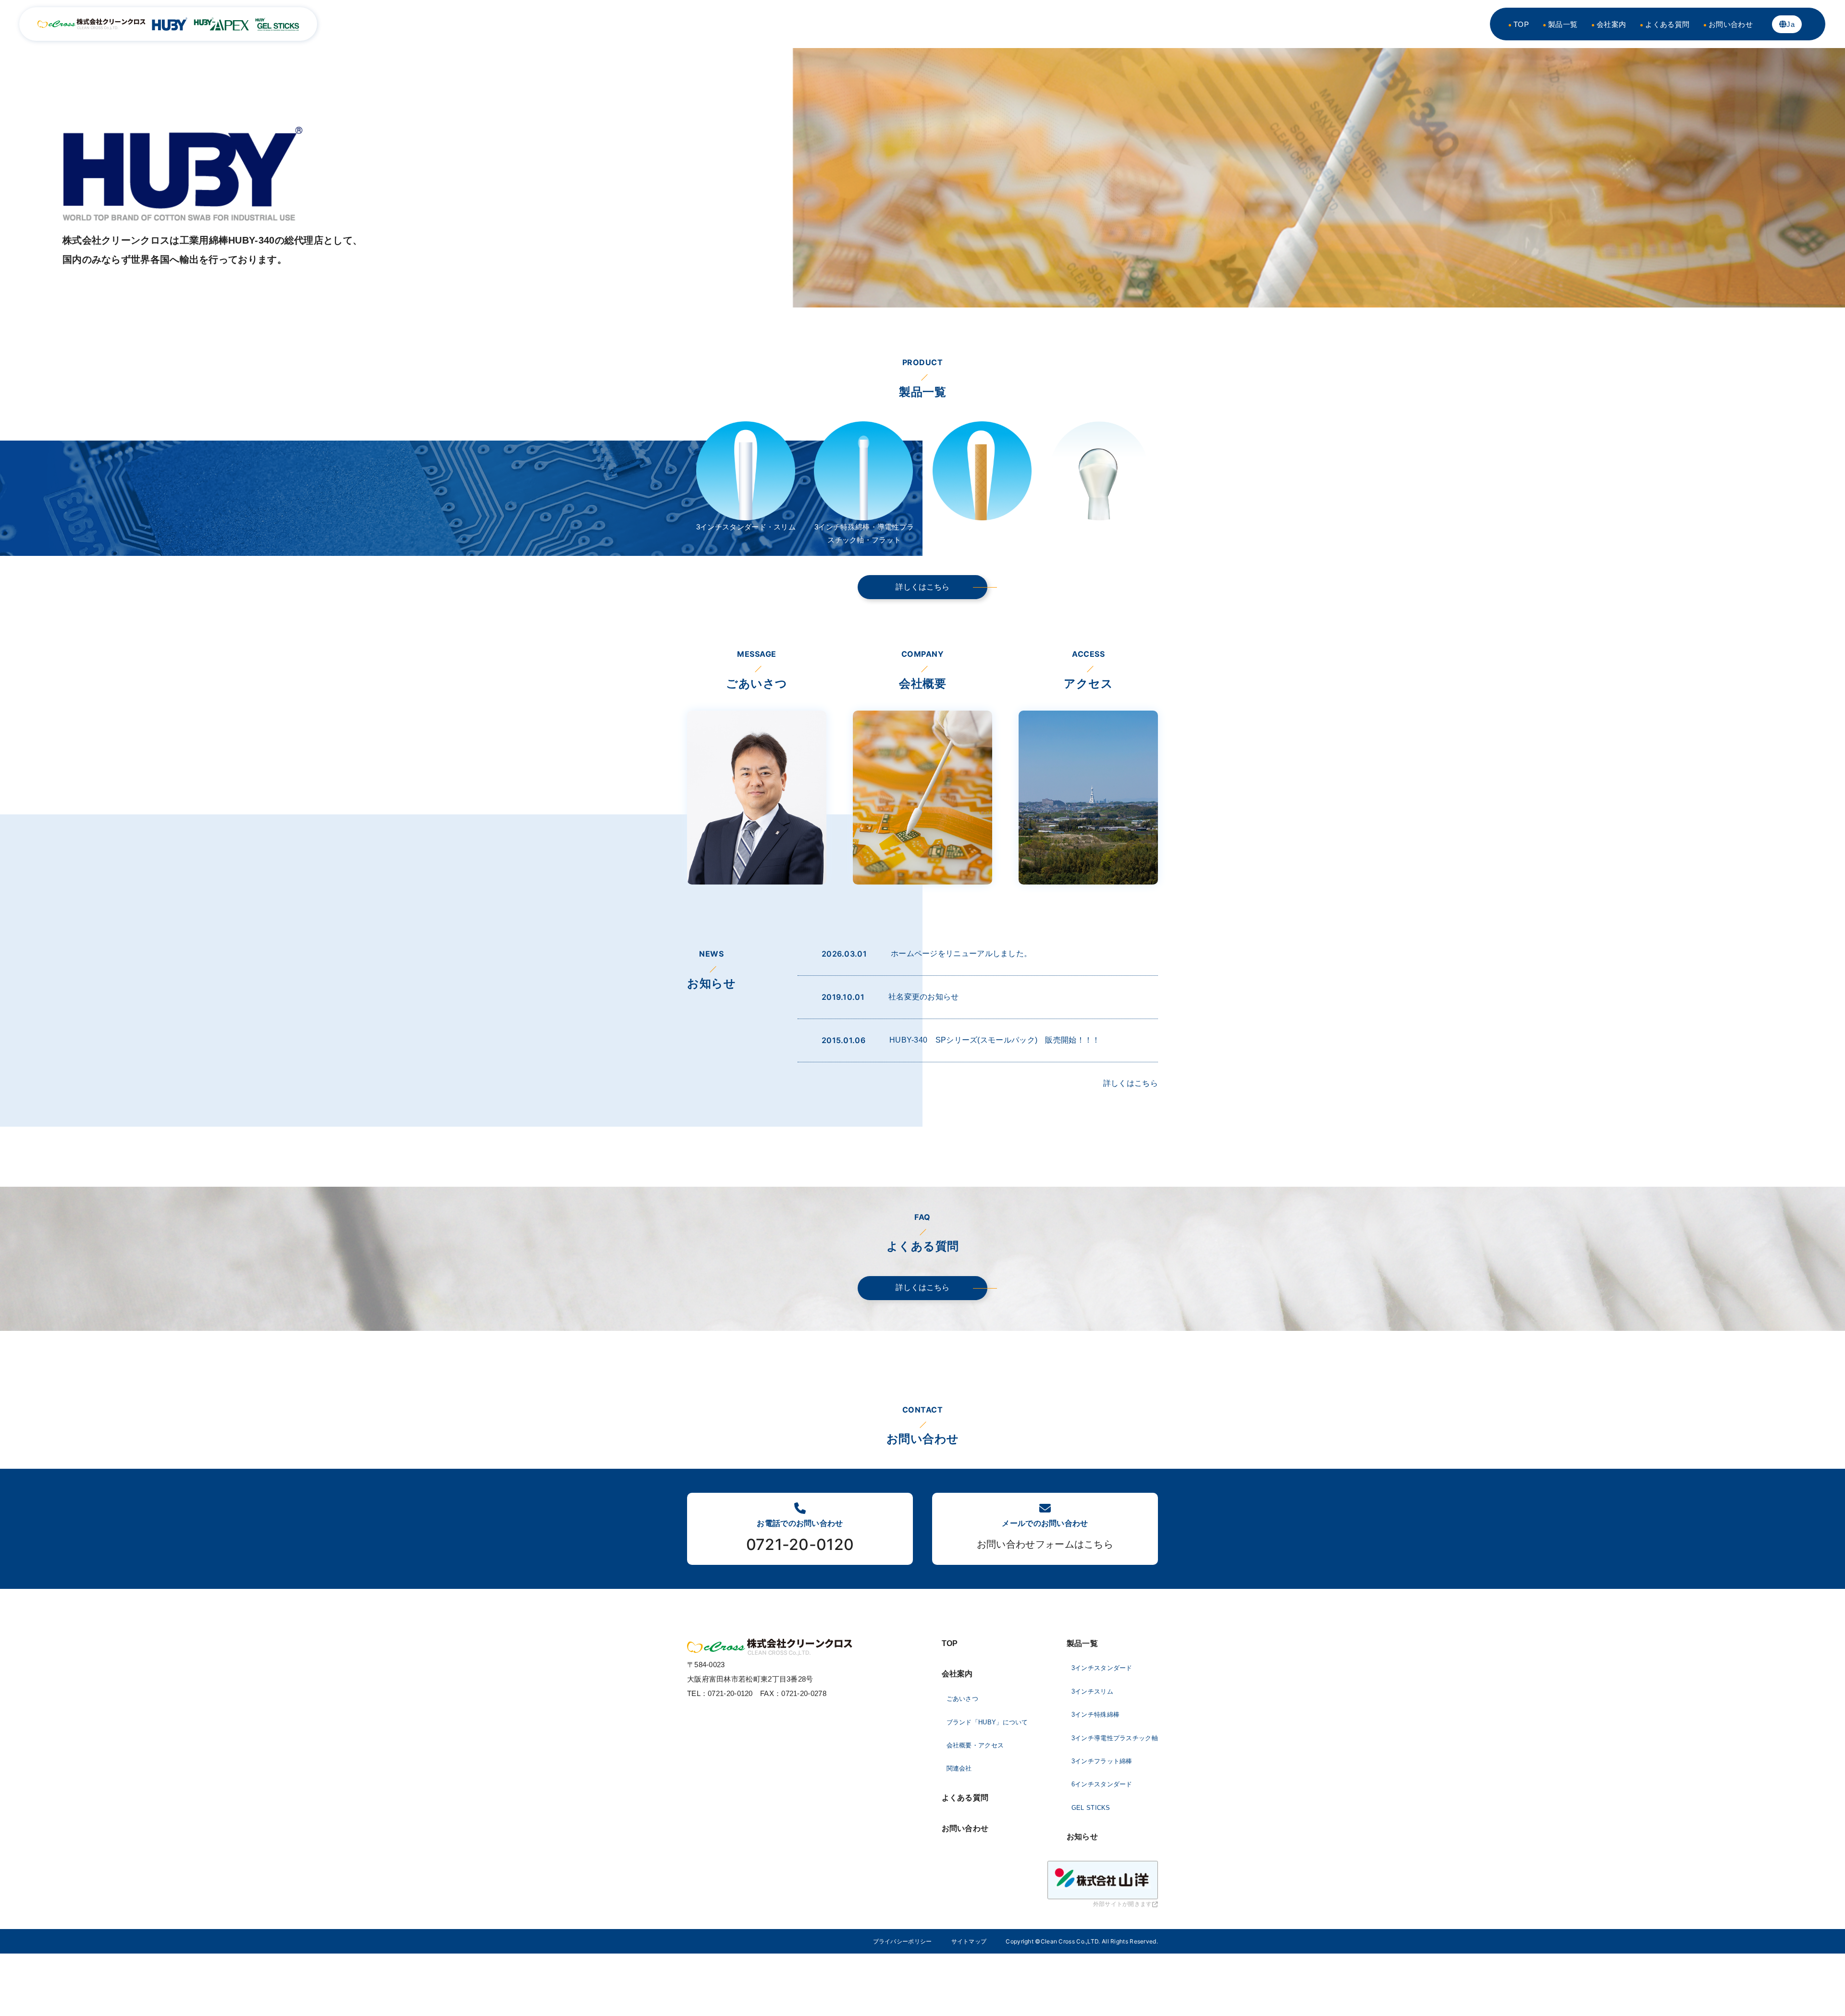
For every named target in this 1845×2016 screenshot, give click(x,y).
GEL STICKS (1091, 1808)
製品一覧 (1563, 24)
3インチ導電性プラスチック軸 (1115, 1738)
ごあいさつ (963, 1699)
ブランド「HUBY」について (987, 1722)
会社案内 (1611, 24)
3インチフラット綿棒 (1102, 1761)
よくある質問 (1667, 24)
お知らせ (1082, 1837)
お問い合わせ (1731, 24)
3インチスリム (1092, 1691)
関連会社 (959, 1768)
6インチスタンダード (1102, 1784)
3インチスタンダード (1102, 1668)
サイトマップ (969, 1941)
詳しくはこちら (922, 587)
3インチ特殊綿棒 (1095, 1715)
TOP (1521, 24)
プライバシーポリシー (903, 1941)
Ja (1790, 24)
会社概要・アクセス (975, 1745)
